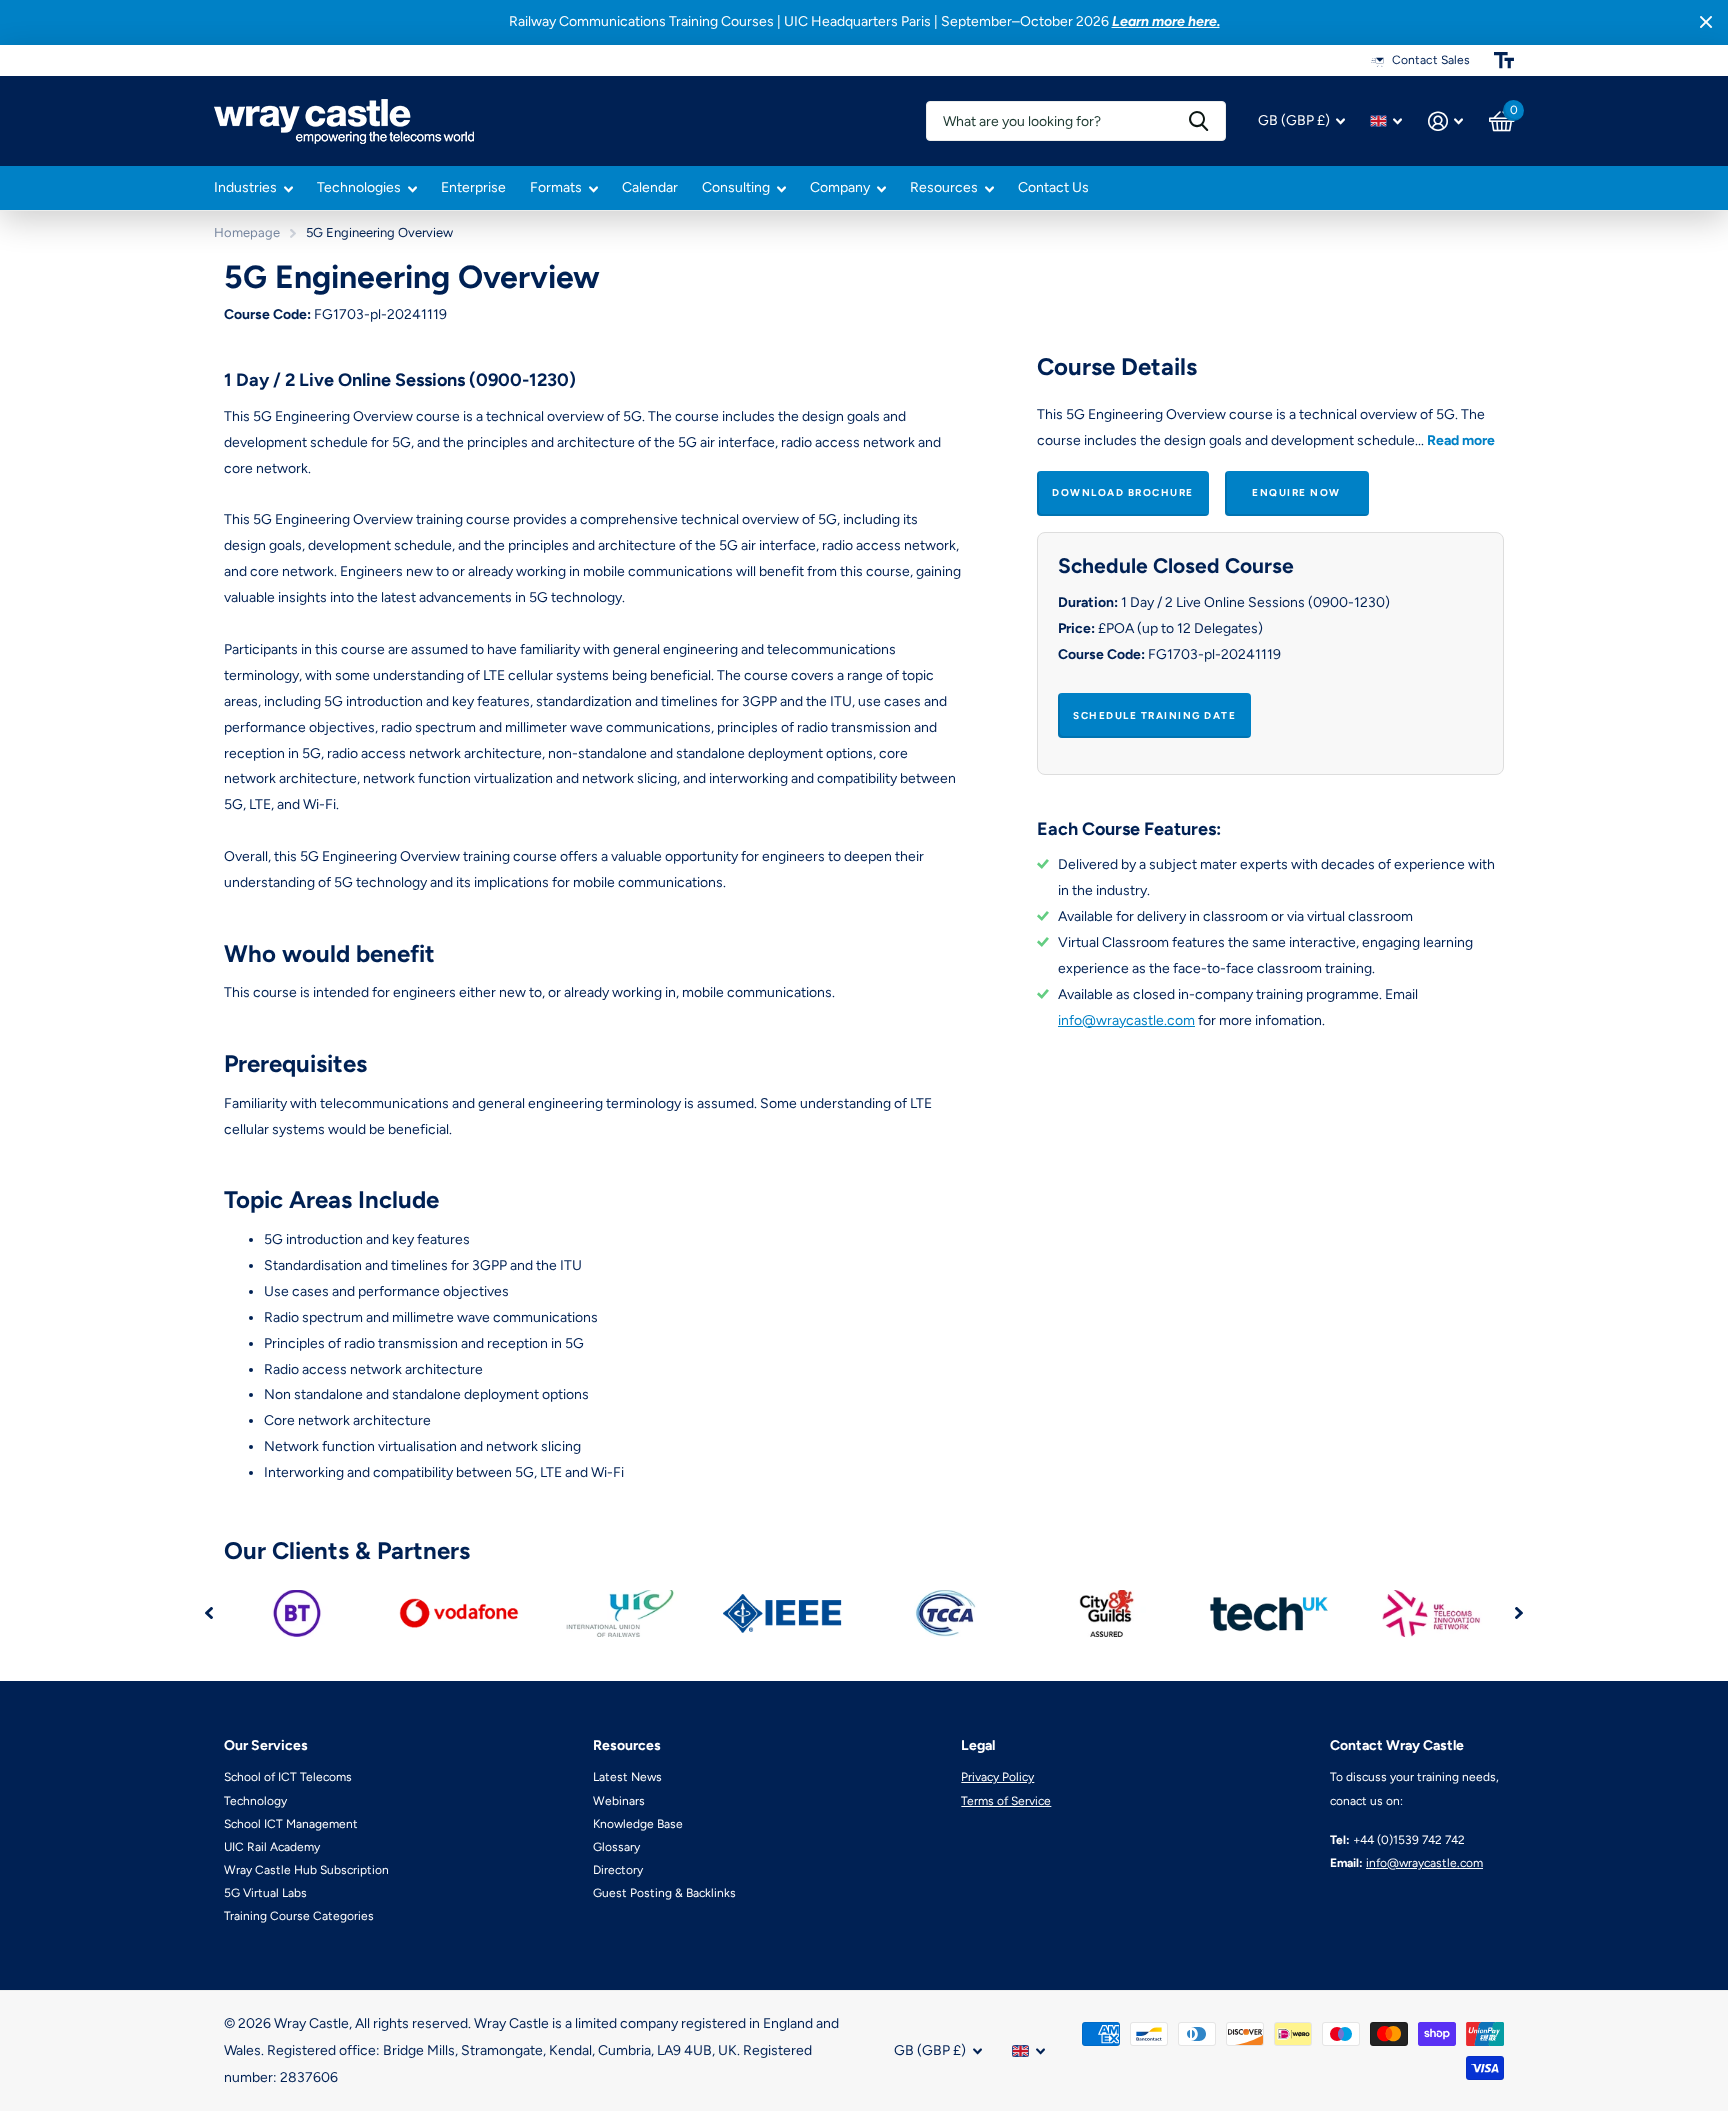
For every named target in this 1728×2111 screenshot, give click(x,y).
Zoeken (1198, 121)
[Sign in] (1445, 121)
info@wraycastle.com (1126, 1020)
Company (840, 187)
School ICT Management (291, 1824)
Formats (556, 187)
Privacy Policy (997, 1777)
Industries (245, 187)
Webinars (619, 1801)
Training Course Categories (299, 1916)
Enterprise (473, 187)
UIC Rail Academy (272, 1847)
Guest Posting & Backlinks (664, 1893)
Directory (618, 1870)
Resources (944, 187)
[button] (209, 1613)
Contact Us (1053, 187)
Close (1706, 22)
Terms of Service (1006, 1801)
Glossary (616, 1847)
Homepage (247, 232)
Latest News (627, 1777)
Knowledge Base (638, 1824)
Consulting (736, 187)
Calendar (650, 187)
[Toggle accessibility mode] (1504, 60)
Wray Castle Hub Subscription (306, 1870)
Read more (1461, 440)
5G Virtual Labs (265, 1893)
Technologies (359, 187)
